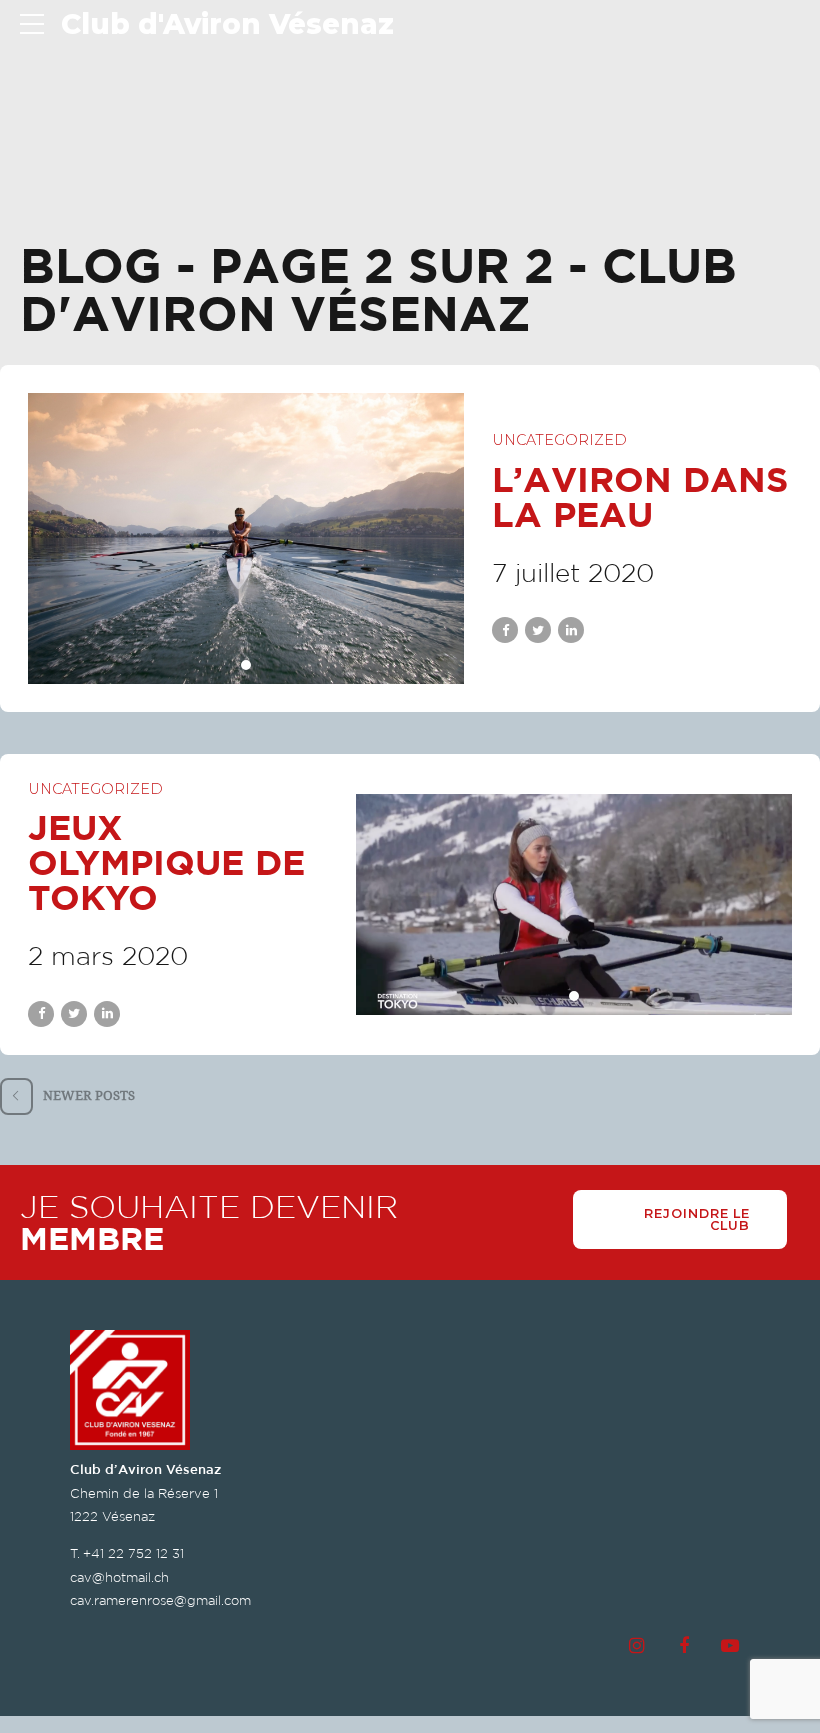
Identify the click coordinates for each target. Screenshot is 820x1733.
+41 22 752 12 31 (133, 1553)
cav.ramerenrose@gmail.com (160, 1600)
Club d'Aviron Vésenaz (227, 24)
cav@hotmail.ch (119, 1577)
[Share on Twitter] (538, 630)
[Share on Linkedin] (571, 630)
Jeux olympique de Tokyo (166, 862)
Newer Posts (89, 1095)
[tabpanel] (246, 538)
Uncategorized (559, 440)
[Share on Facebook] (505, 630)
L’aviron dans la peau (640, 496)
